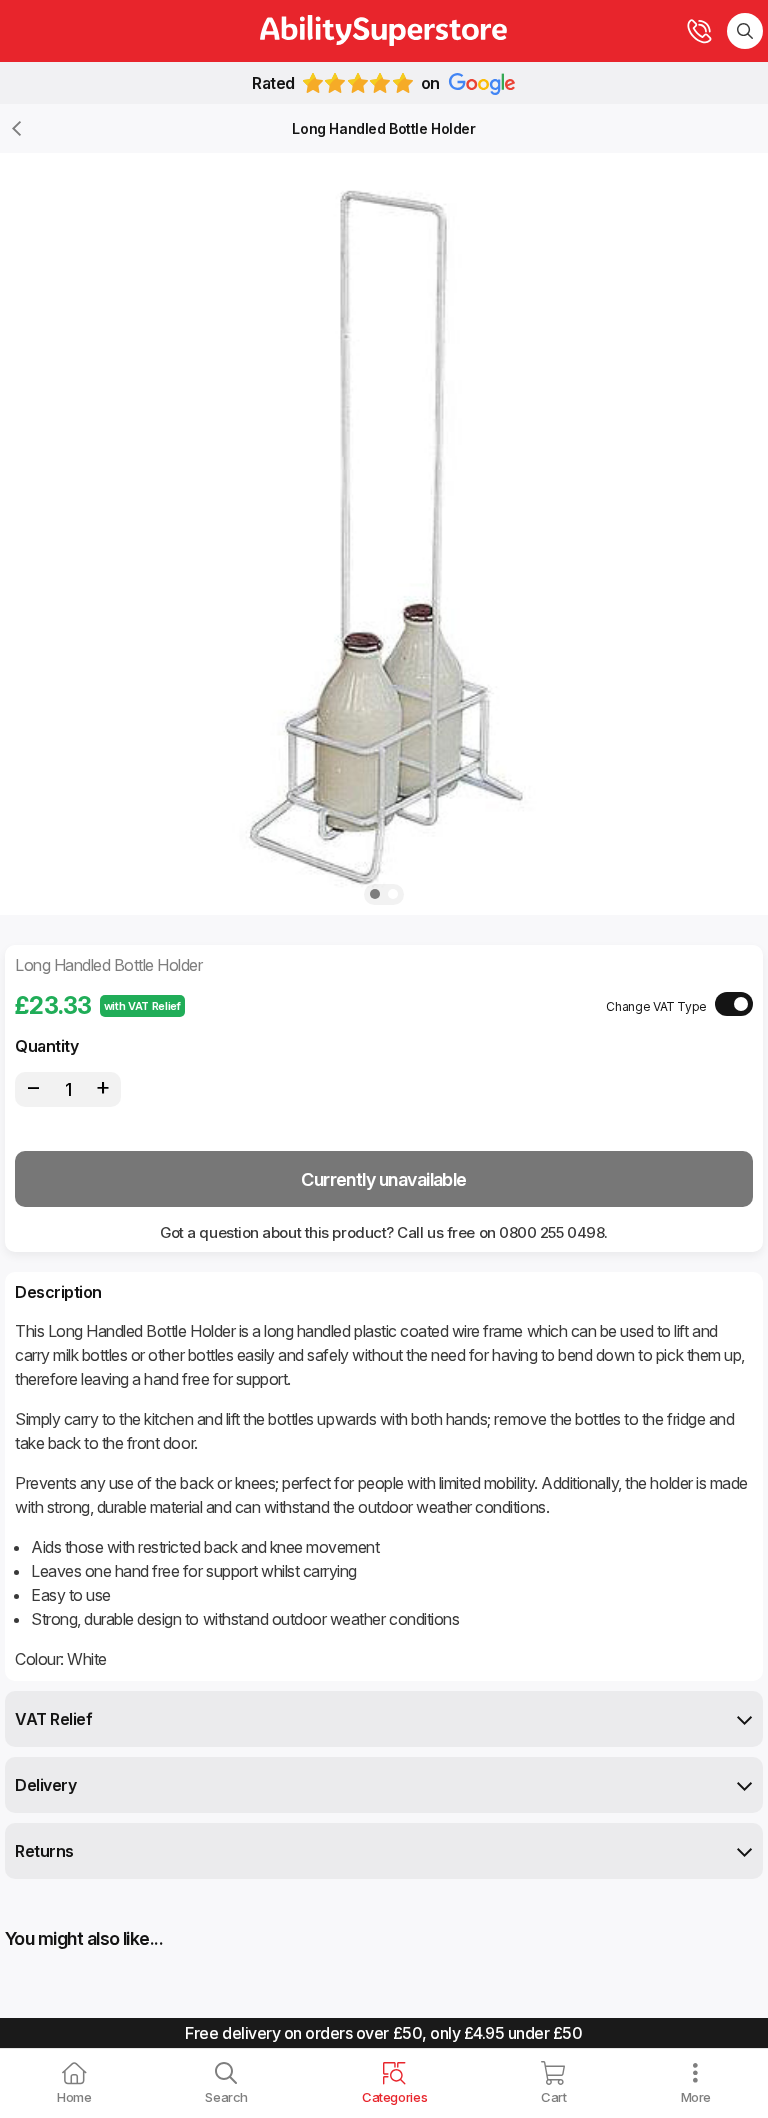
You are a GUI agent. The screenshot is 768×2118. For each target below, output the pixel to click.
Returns (44, 1851)
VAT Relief (53, 1719)
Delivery (45, 1785)
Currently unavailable (384, 1179)
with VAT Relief (142, 1006)
